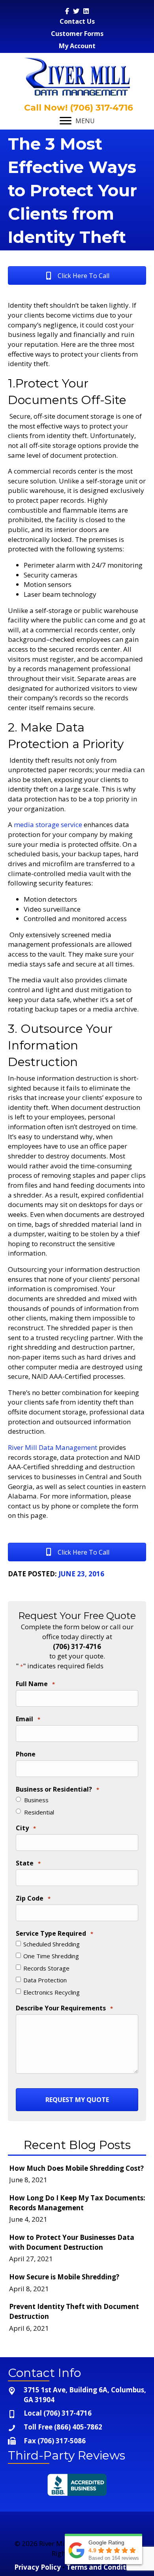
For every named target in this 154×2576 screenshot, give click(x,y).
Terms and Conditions (103, 2567)
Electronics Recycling (52, 1992)
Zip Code (33, 1898)
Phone (26, 1754)
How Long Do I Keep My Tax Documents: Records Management (77, 2203)
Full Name (35, 1684)
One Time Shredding (51, 1956)
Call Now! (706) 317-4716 (77, 108)
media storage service (48, 825)
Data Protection (45, 1980)
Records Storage (46, 1968)
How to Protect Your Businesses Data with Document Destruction (72, 2242)
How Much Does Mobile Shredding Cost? (76, 2168)
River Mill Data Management (53, 1447)
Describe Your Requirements (64, 2008)
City (26, 1828)
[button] (77, 275)
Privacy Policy (38, 2567)
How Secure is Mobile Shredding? (64, 2277)
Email (28, 1719)
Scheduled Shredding (52, 1944)
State (28, 1863)
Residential (39, 1812)
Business (36, 1800)
